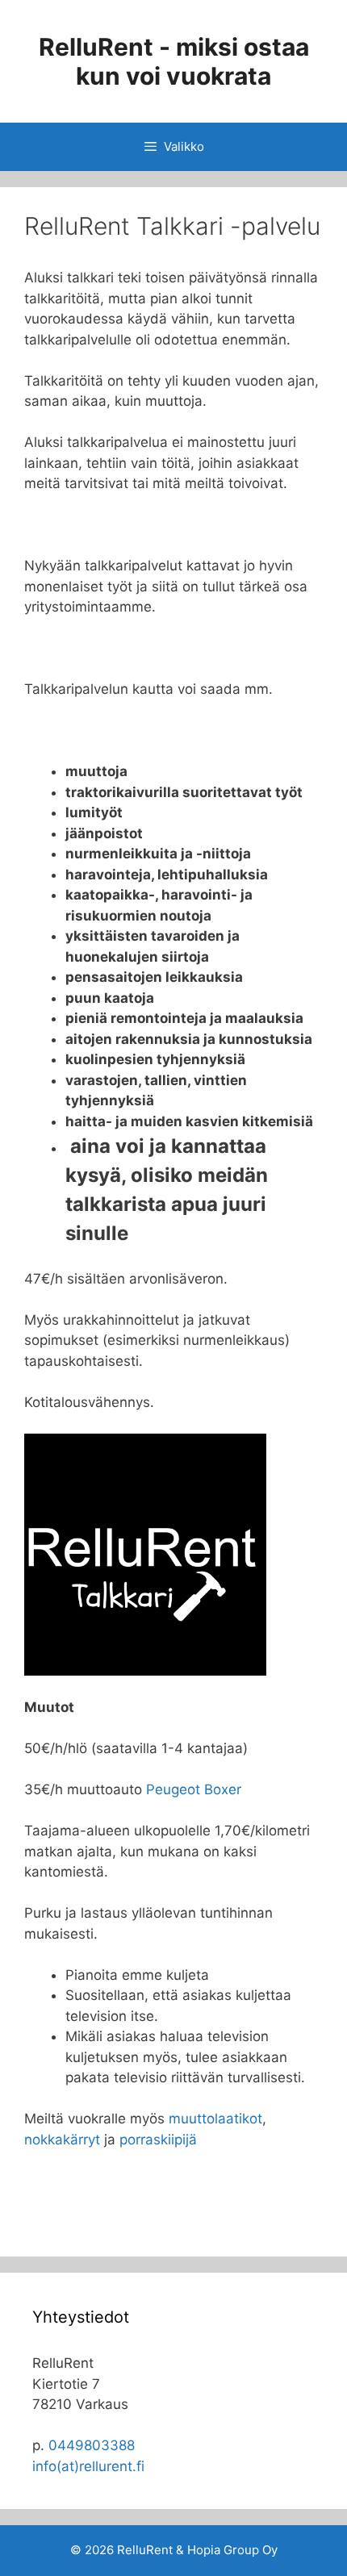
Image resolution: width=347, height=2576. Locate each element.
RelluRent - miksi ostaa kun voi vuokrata (174, 61)
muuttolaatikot (215, 2119)
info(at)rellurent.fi (88, 2466)
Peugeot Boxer (194, 1789)
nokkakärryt (62, 2140)
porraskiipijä (158, 2140)
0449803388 (92, 2445)
